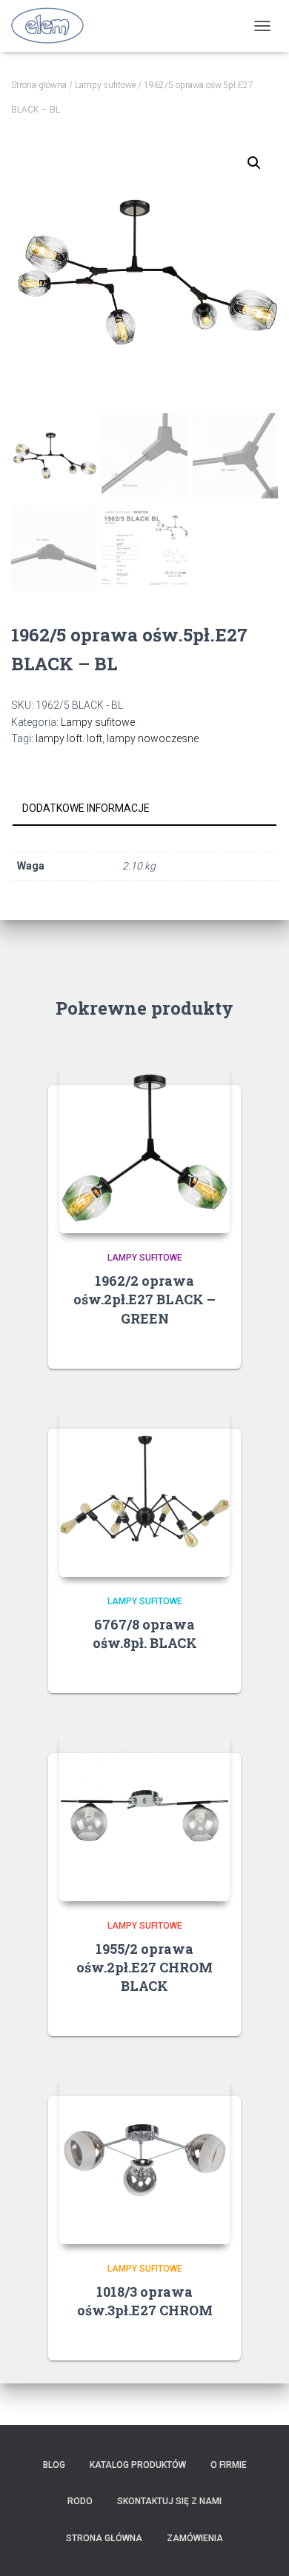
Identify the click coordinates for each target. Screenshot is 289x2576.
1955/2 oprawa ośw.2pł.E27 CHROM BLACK (144, 1967)
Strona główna (39, 85)
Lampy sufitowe (105, 85)
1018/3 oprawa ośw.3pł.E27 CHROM (145, 2301)
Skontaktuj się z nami (169, 2501)
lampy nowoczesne (153, 738)
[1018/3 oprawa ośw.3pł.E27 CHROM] (144, 2159)
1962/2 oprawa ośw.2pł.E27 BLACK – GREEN (144, 1299)
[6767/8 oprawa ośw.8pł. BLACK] (144, 1492)
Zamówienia (195, 2538)
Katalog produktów (138, 2465)
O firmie (229, 2465)
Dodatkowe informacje (86, 808)
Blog (54, 2465)
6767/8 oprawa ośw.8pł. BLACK (145, 1634)
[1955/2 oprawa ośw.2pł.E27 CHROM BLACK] (144, 1816)
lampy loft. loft (69, 738)
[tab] (144, 809)
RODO (80, 2501)
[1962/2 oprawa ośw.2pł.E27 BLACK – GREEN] (144, 1148)
